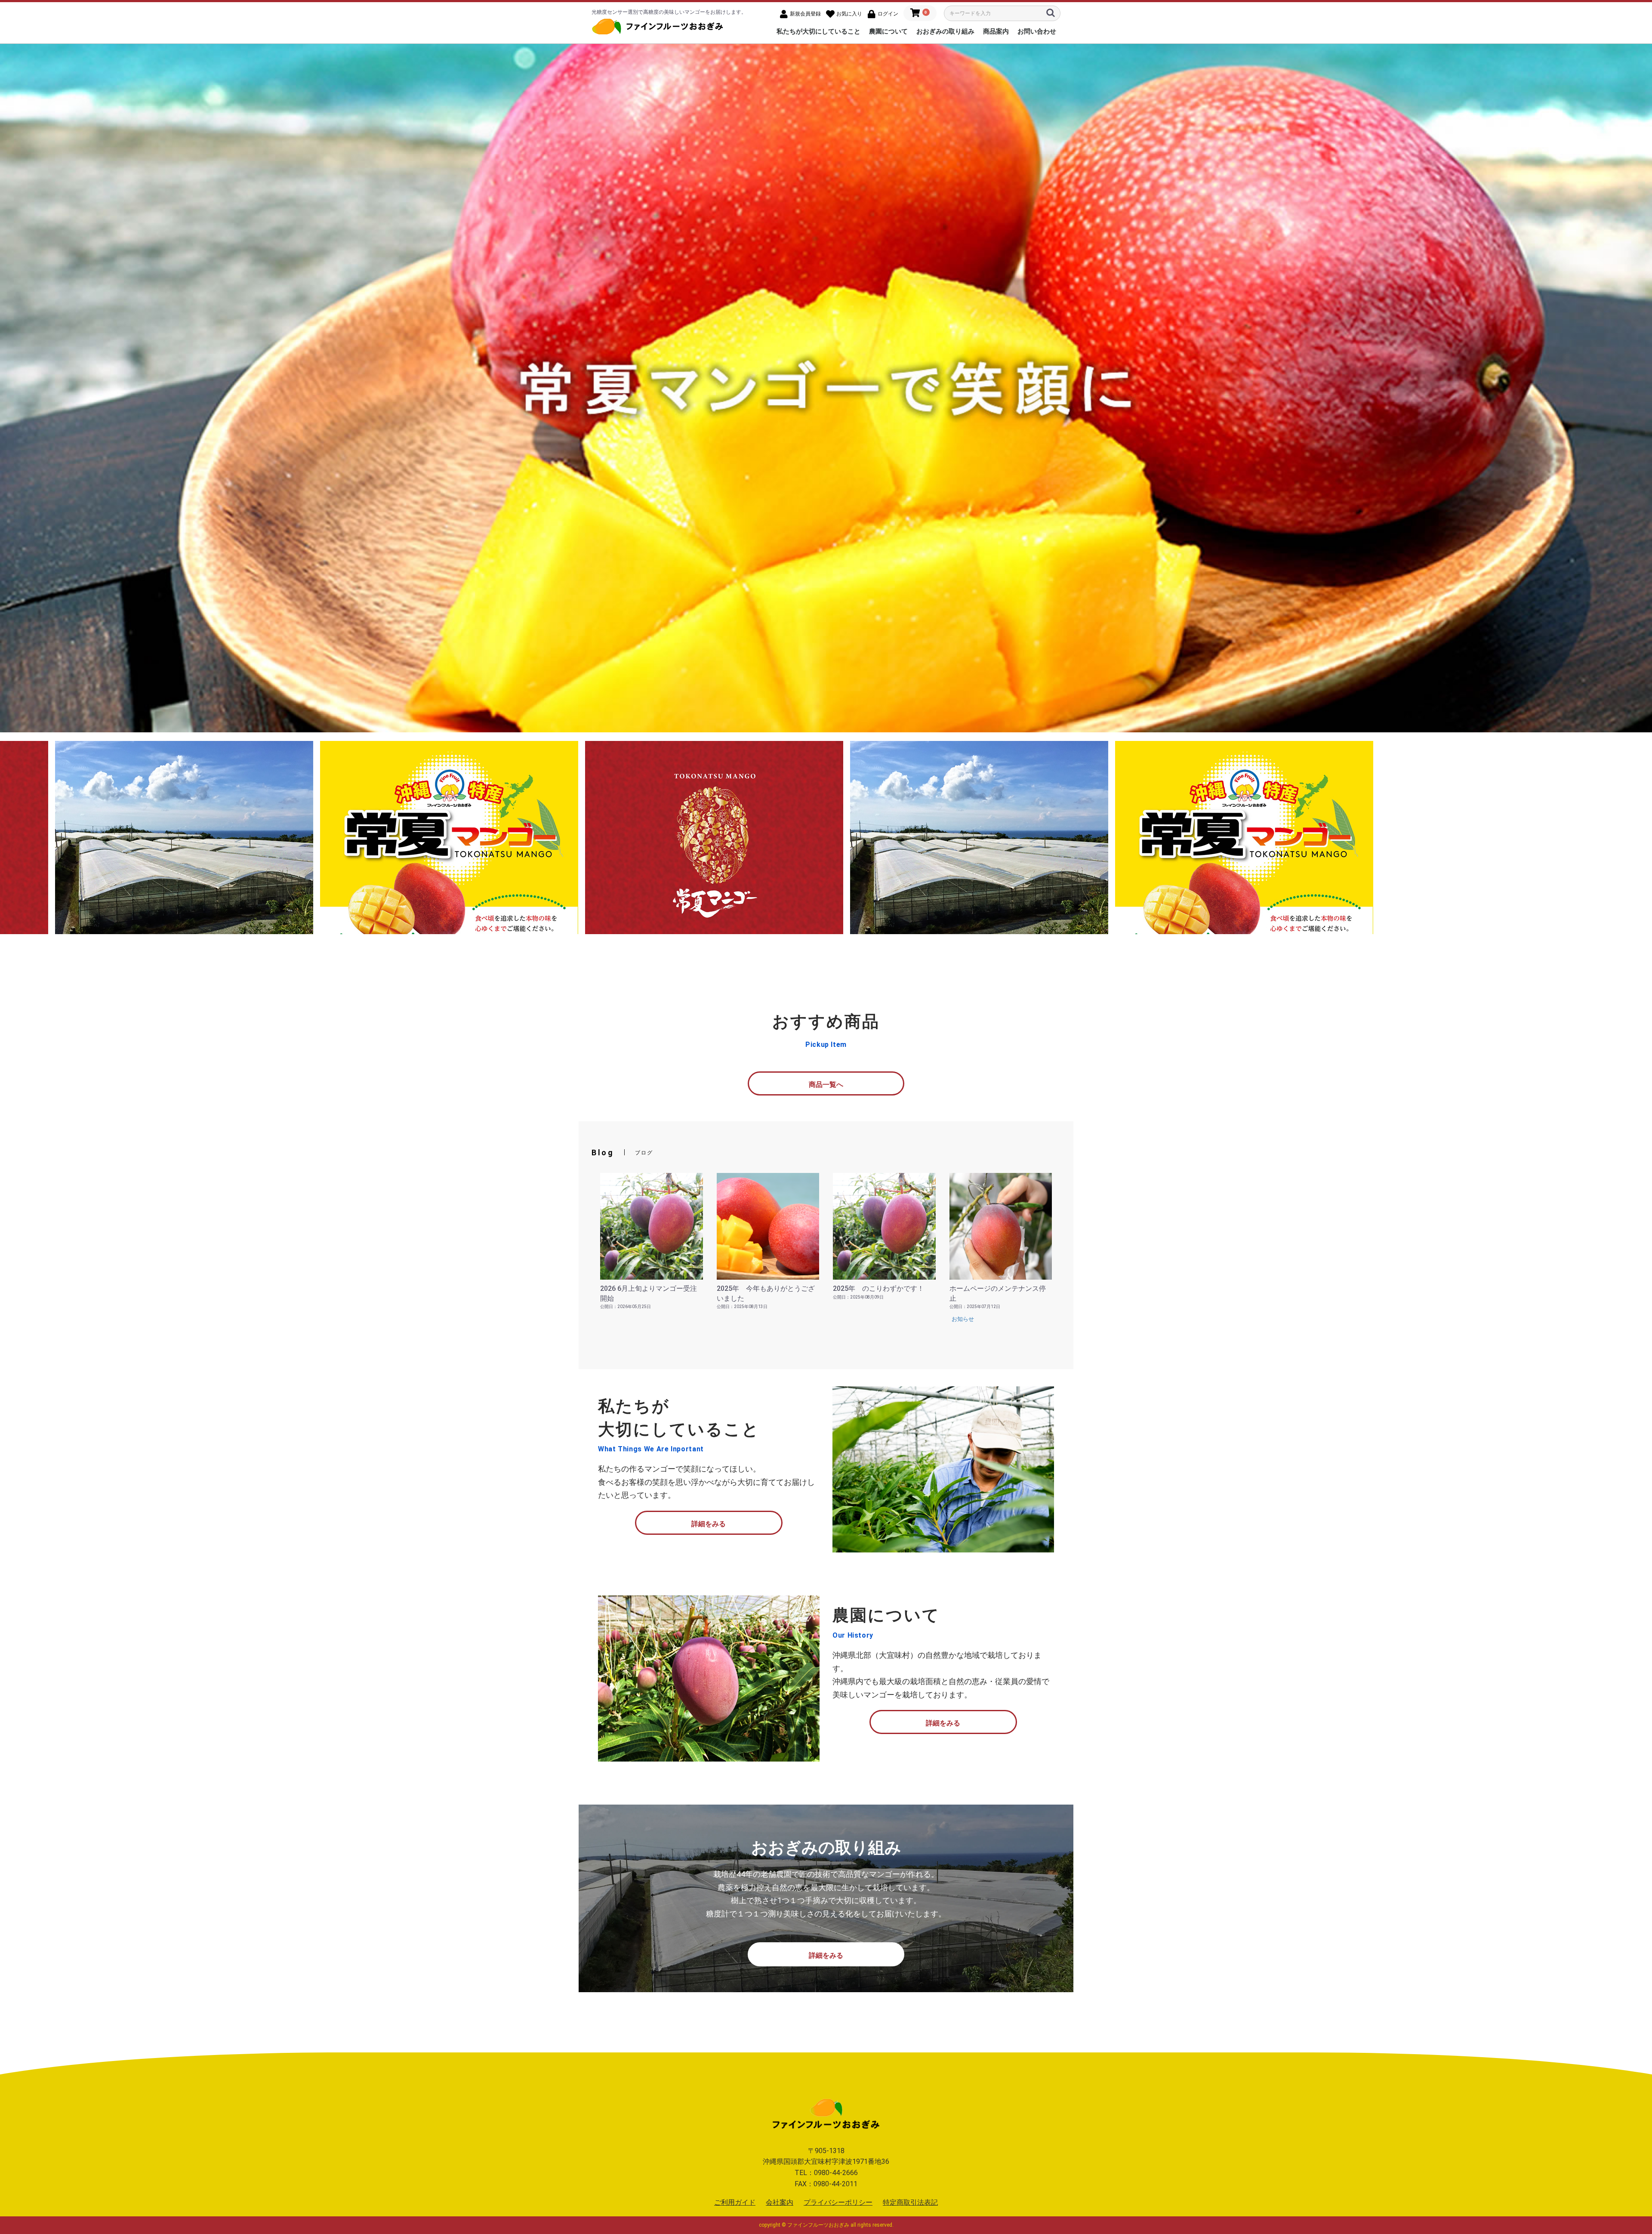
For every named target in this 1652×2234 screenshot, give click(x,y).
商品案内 (996, 31)
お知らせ (963, 1319)
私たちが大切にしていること (818, 31)
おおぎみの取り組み (945, 31)
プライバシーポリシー (838, 2202)
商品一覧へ (826, 1085)
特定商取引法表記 (910, 2202)
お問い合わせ (1037, 31)
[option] (826, 388)
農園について (888, 31)
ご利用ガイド (735, 2202)
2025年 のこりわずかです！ (878, 1288)
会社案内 (780, 2202)
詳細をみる (709, 1524)
